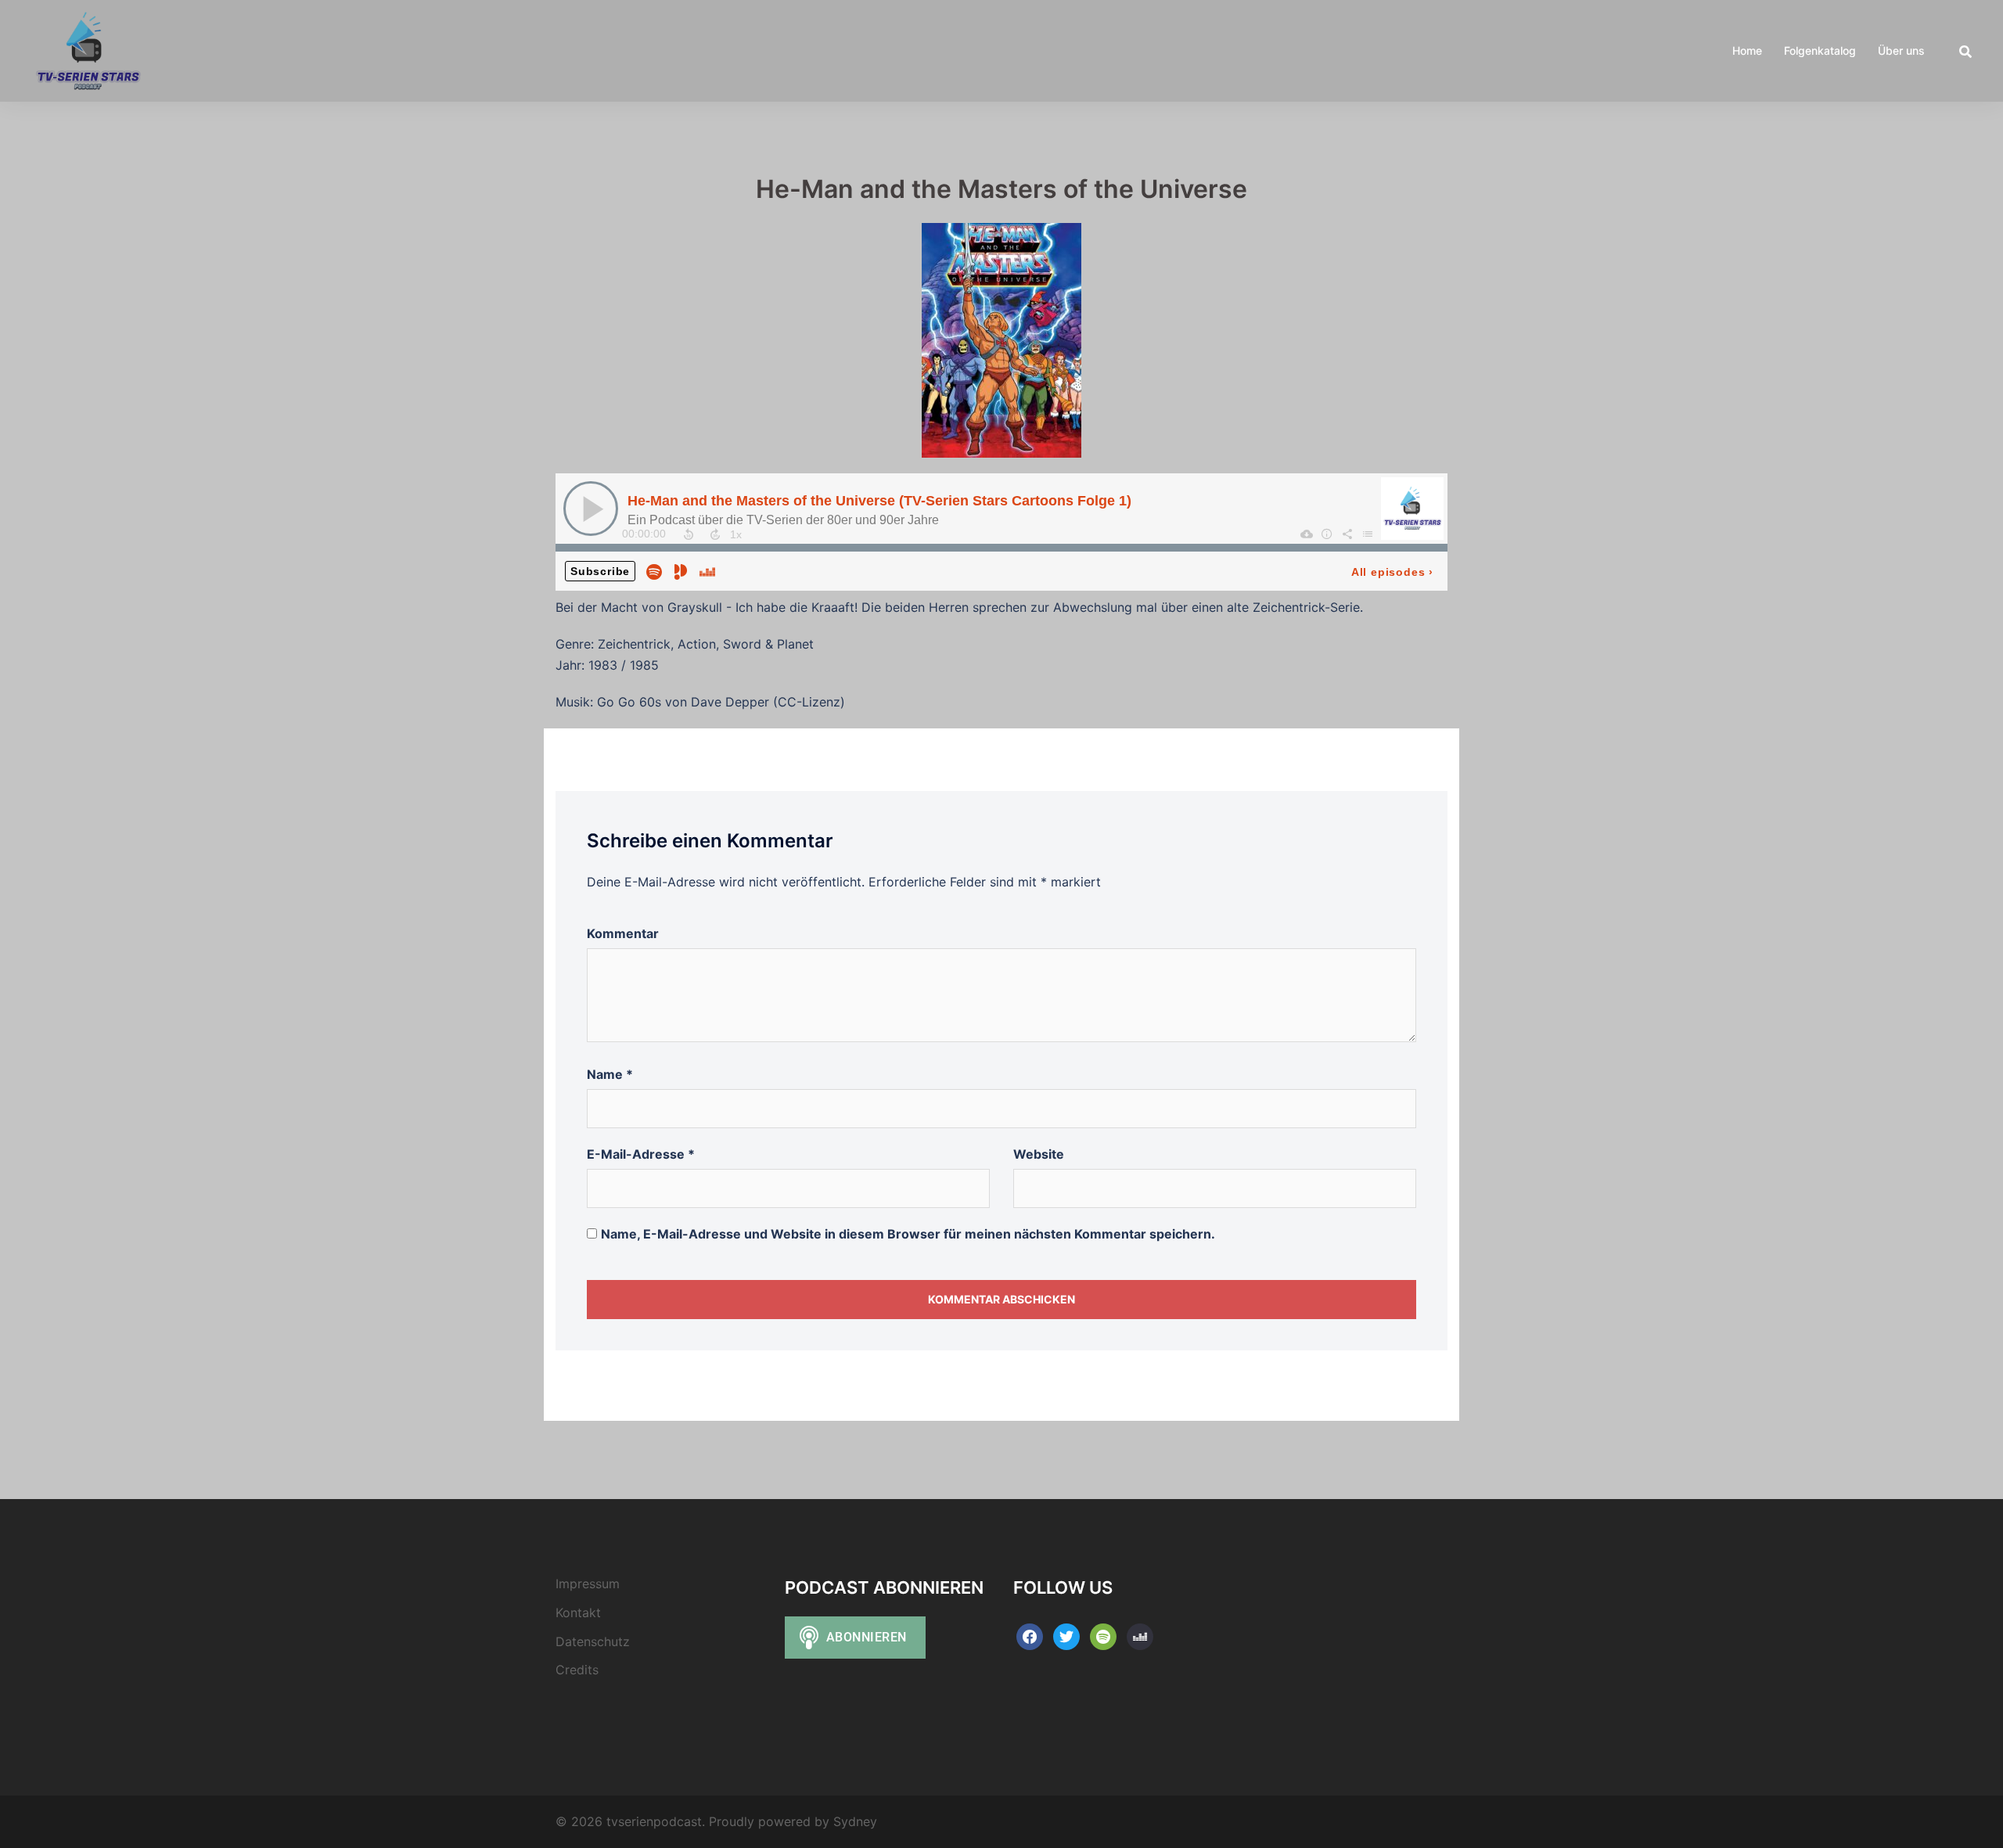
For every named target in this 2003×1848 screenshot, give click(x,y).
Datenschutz (593, 1641)
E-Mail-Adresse (641, 1154)
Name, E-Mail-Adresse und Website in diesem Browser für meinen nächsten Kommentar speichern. (908, 1234)
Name (610, 1074)
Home (1747, 50)
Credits (577, 1670)
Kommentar (623, 933)
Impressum (588, 1584)
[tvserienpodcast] (88, 49)
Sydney (855, 1821)
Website (1039, 1154)
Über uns (1901, 50)
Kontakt (578, 1613)
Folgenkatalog (1820, 50)
